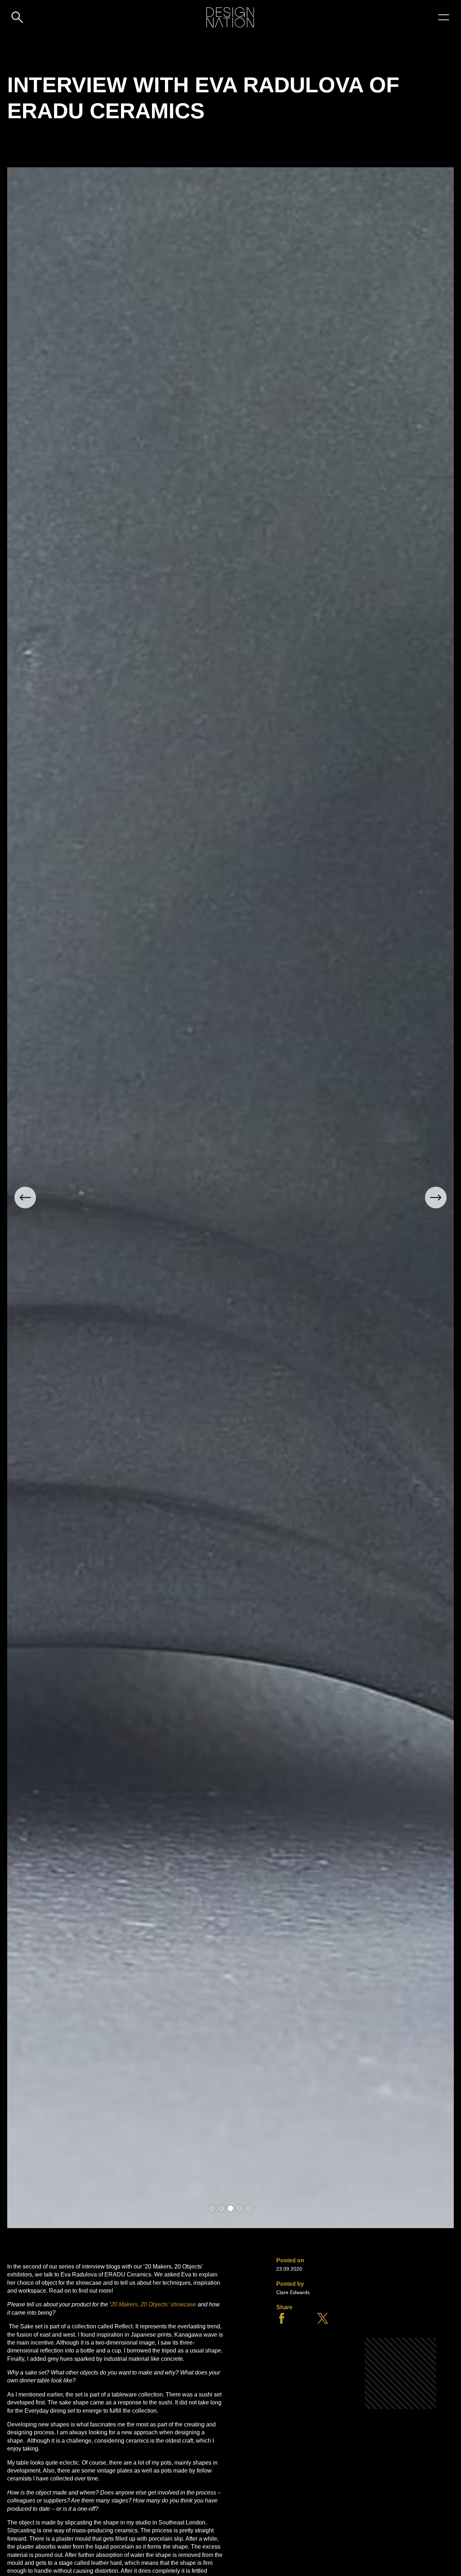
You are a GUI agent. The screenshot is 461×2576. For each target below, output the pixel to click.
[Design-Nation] (230, 17)
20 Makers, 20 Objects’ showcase (154, 2304)
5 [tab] (249, 2208)
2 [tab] (221, 2208)
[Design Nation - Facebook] (282, 2322)
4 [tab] (240, 2208)
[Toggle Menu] (444, 17)
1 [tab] (212, 2208)
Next (436, 1198)
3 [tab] (230, 2208)
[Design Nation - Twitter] (323, 2322)
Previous (25, 1198)
